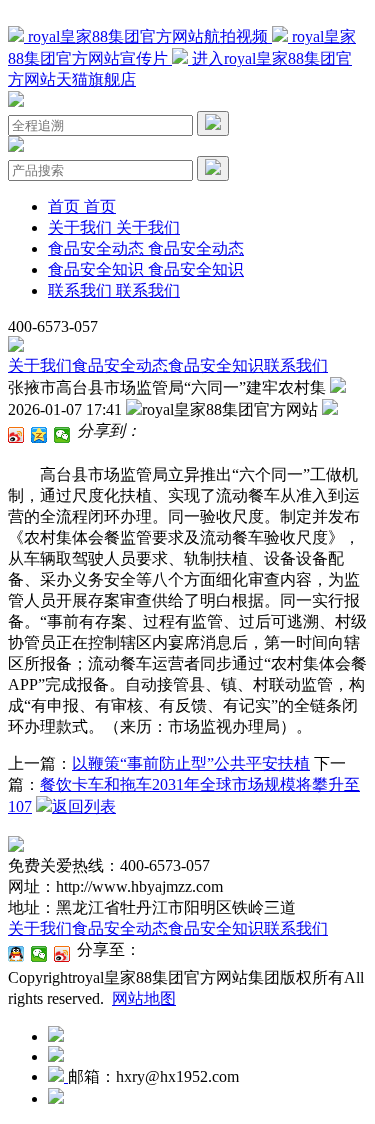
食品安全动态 (120, 365)
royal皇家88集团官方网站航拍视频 (148, 36)
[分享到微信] (62, 435)
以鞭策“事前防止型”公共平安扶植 (191, 763)
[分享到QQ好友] (16, 954)
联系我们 (296, 365)
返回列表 (84, 806)
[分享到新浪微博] (16, 435)
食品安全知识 (216, 365)
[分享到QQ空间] (39, 435)
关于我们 (40, 365)
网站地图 (144, 998)
